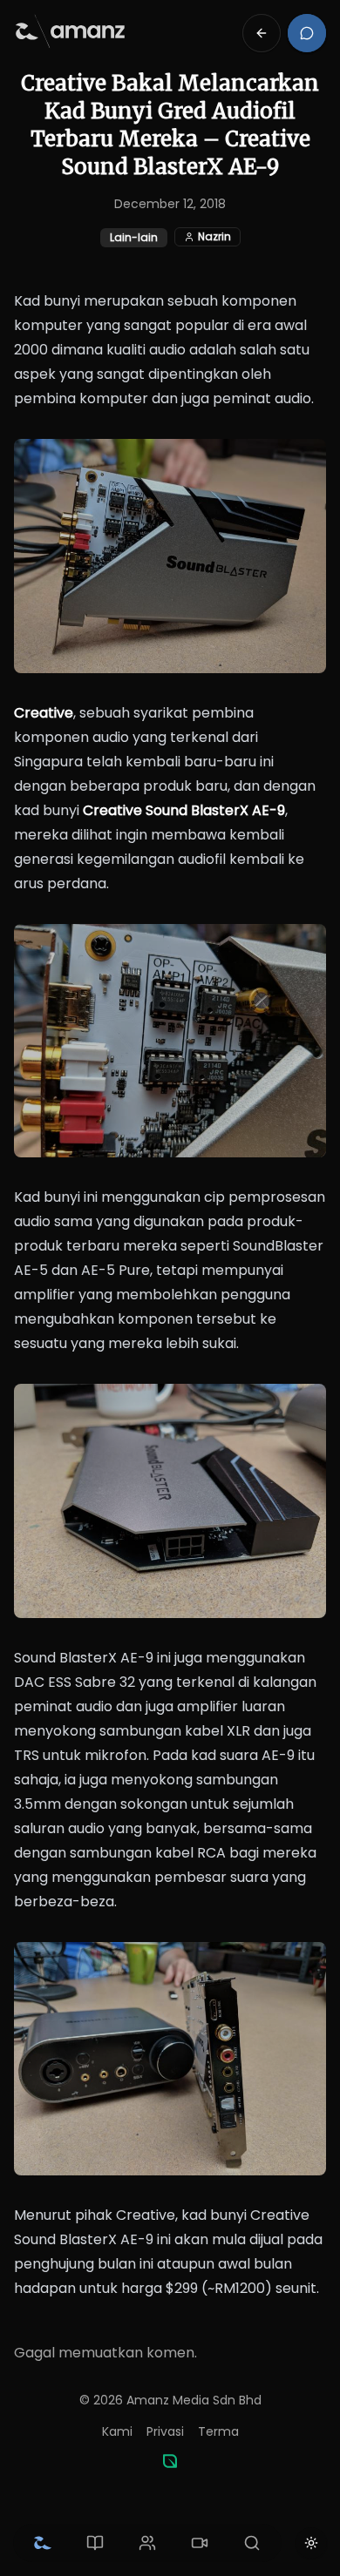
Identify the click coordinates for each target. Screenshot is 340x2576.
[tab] (43, 2543)
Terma (218, 2431)
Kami (117, 2431)
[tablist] (147, 2543)
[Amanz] (170, 2461)
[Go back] (262, 33)
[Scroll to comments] (307, 33)
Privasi (165, 2431)
